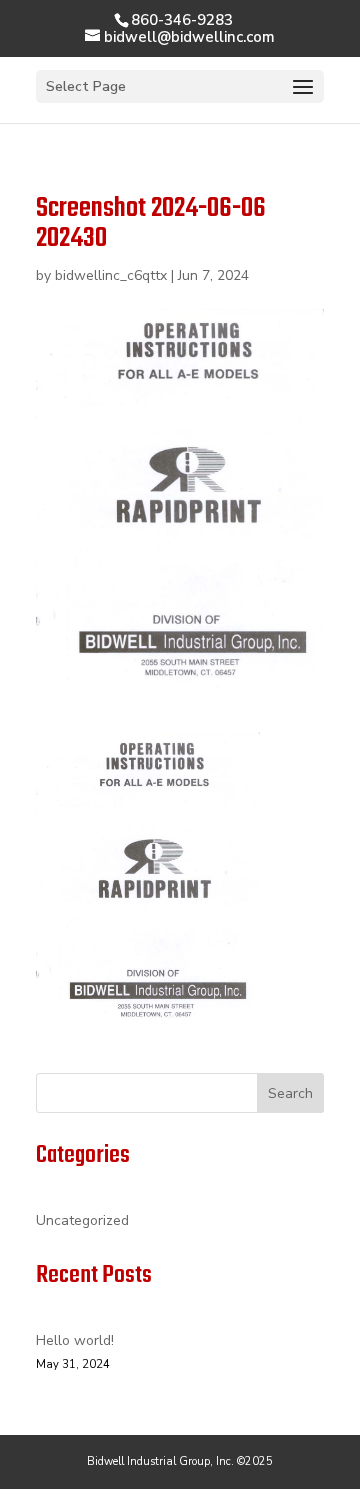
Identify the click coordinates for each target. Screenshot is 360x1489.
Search (290, 1093)
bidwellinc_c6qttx (111, 275)
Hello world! (75, 1340)
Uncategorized (82, 1220)
